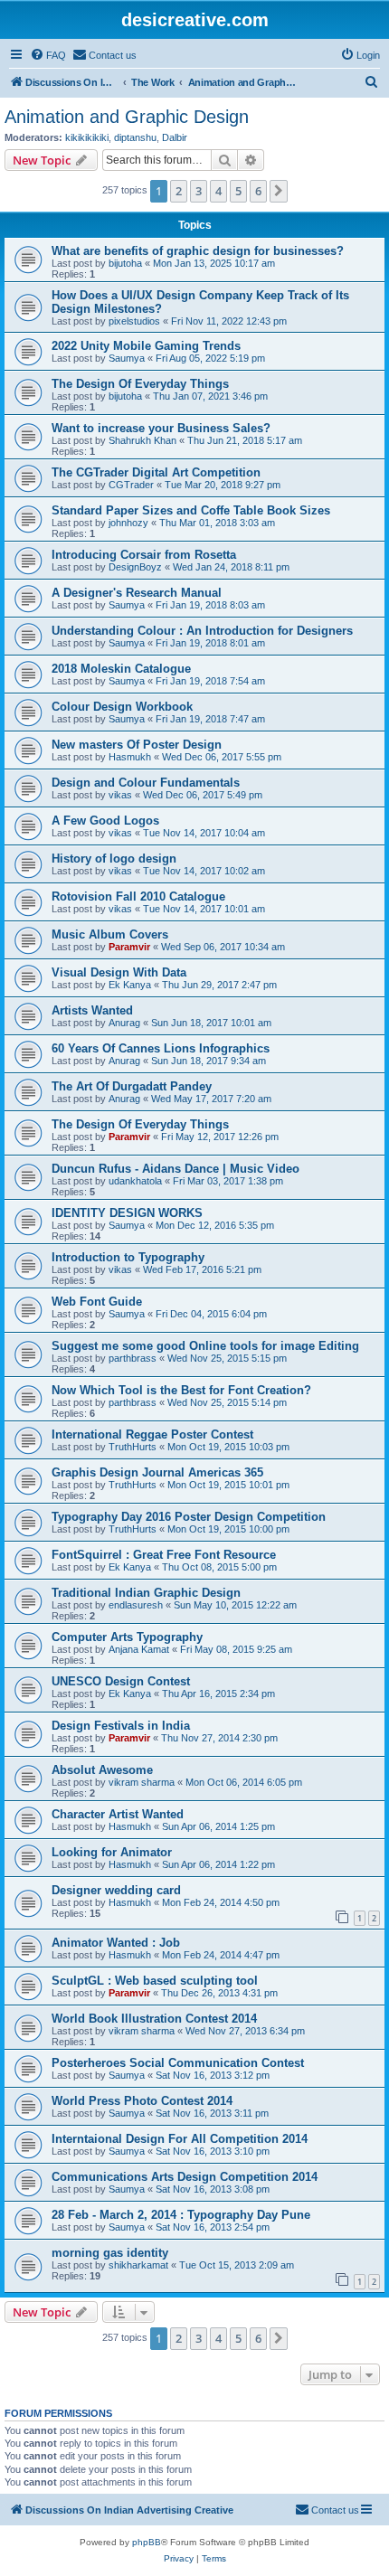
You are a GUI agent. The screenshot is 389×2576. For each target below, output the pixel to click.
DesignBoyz (135, 567)
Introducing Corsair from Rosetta (144, 555)
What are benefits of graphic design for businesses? (198, 251)
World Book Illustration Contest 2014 (154, 2019)
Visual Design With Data (119, 972)
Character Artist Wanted (118, 1814)
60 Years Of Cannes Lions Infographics (161, 1048)
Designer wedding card (116, 1890)
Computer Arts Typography (127, 1637)
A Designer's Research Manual (137, 593)
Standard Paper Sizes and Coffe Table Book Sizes (191, 510)
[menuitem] (48, 55)
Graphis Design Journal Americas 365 (157, 1472)
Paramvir (129, 947)
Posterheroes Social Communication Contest (178, 2063)
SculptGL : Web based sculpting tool (155, 1981)
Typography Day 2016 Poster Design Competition (189, 1517)
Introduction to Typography (128, 1257)
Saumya (127, 358)
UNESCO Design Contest (121, 1681)
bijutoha (125, 263)
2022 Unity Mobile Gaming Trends (146, 346)
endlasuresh (136, 1605)
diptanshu (135, 137)
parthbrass (133, 1358)
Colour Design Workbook (122, 707)
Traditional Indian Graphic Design (146, 1593)
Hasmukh (130, 757)
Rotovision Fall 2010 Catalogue (138, 896)
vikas (120, 795)
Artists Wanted (92, 1010)
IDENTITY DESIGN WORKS (127, 1213)
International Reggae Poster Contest (152, 1434)
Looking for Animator (112, 1852)
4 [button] (218, 191)
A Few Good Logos (105, 821)
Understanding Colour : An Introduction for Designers (202, 631)
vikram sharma (142, 1782)
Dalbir (175, 137)
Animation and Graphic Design (127, 117)
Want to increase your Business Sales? (161, 428)
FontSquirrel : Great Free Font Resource (164, 1555)
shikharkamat (138, 2265)
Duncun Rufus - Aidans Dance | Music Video (176, 1169)
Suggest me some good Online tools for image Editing (205, 1346)
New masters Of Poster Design (137, 745)
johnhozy (128, 523)
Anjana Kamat (139, 1649)
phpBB (147, 2542)
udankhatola (135, 1181)
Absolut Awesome (102, 1770)
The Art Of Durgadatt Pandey (132, 1086)
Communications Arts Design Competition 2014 (185, 2177)
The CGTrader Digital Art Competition (156, 472)
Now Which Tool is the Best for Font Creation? (181, 1390)
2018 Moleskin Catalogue (121, 669)
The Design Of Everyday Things (140, 384)
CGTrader (131, 485)
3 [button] (199, 191)
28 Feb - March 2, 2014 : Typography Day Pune (181, 2215)
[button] (279, 191)
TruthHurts (133, 1447)
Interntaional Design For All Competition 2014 (180, 2139)
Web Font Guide (97, 1302)
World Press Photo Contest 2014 (142, 2101)
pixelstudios (134, 321)
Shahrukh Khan (142, 440)
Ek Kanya (130, 985)
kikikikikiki (87, 137)
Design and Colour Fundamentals (146, 783)
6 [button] (258, 191)
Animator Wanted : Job (116, 1943)
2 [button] (179, 191)
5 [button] (238, 191)
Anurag (124, 1023)
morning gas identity (110, 2253)
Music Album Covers (110, 934)
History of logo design (114, 859)
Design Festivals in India (121, 1726)
